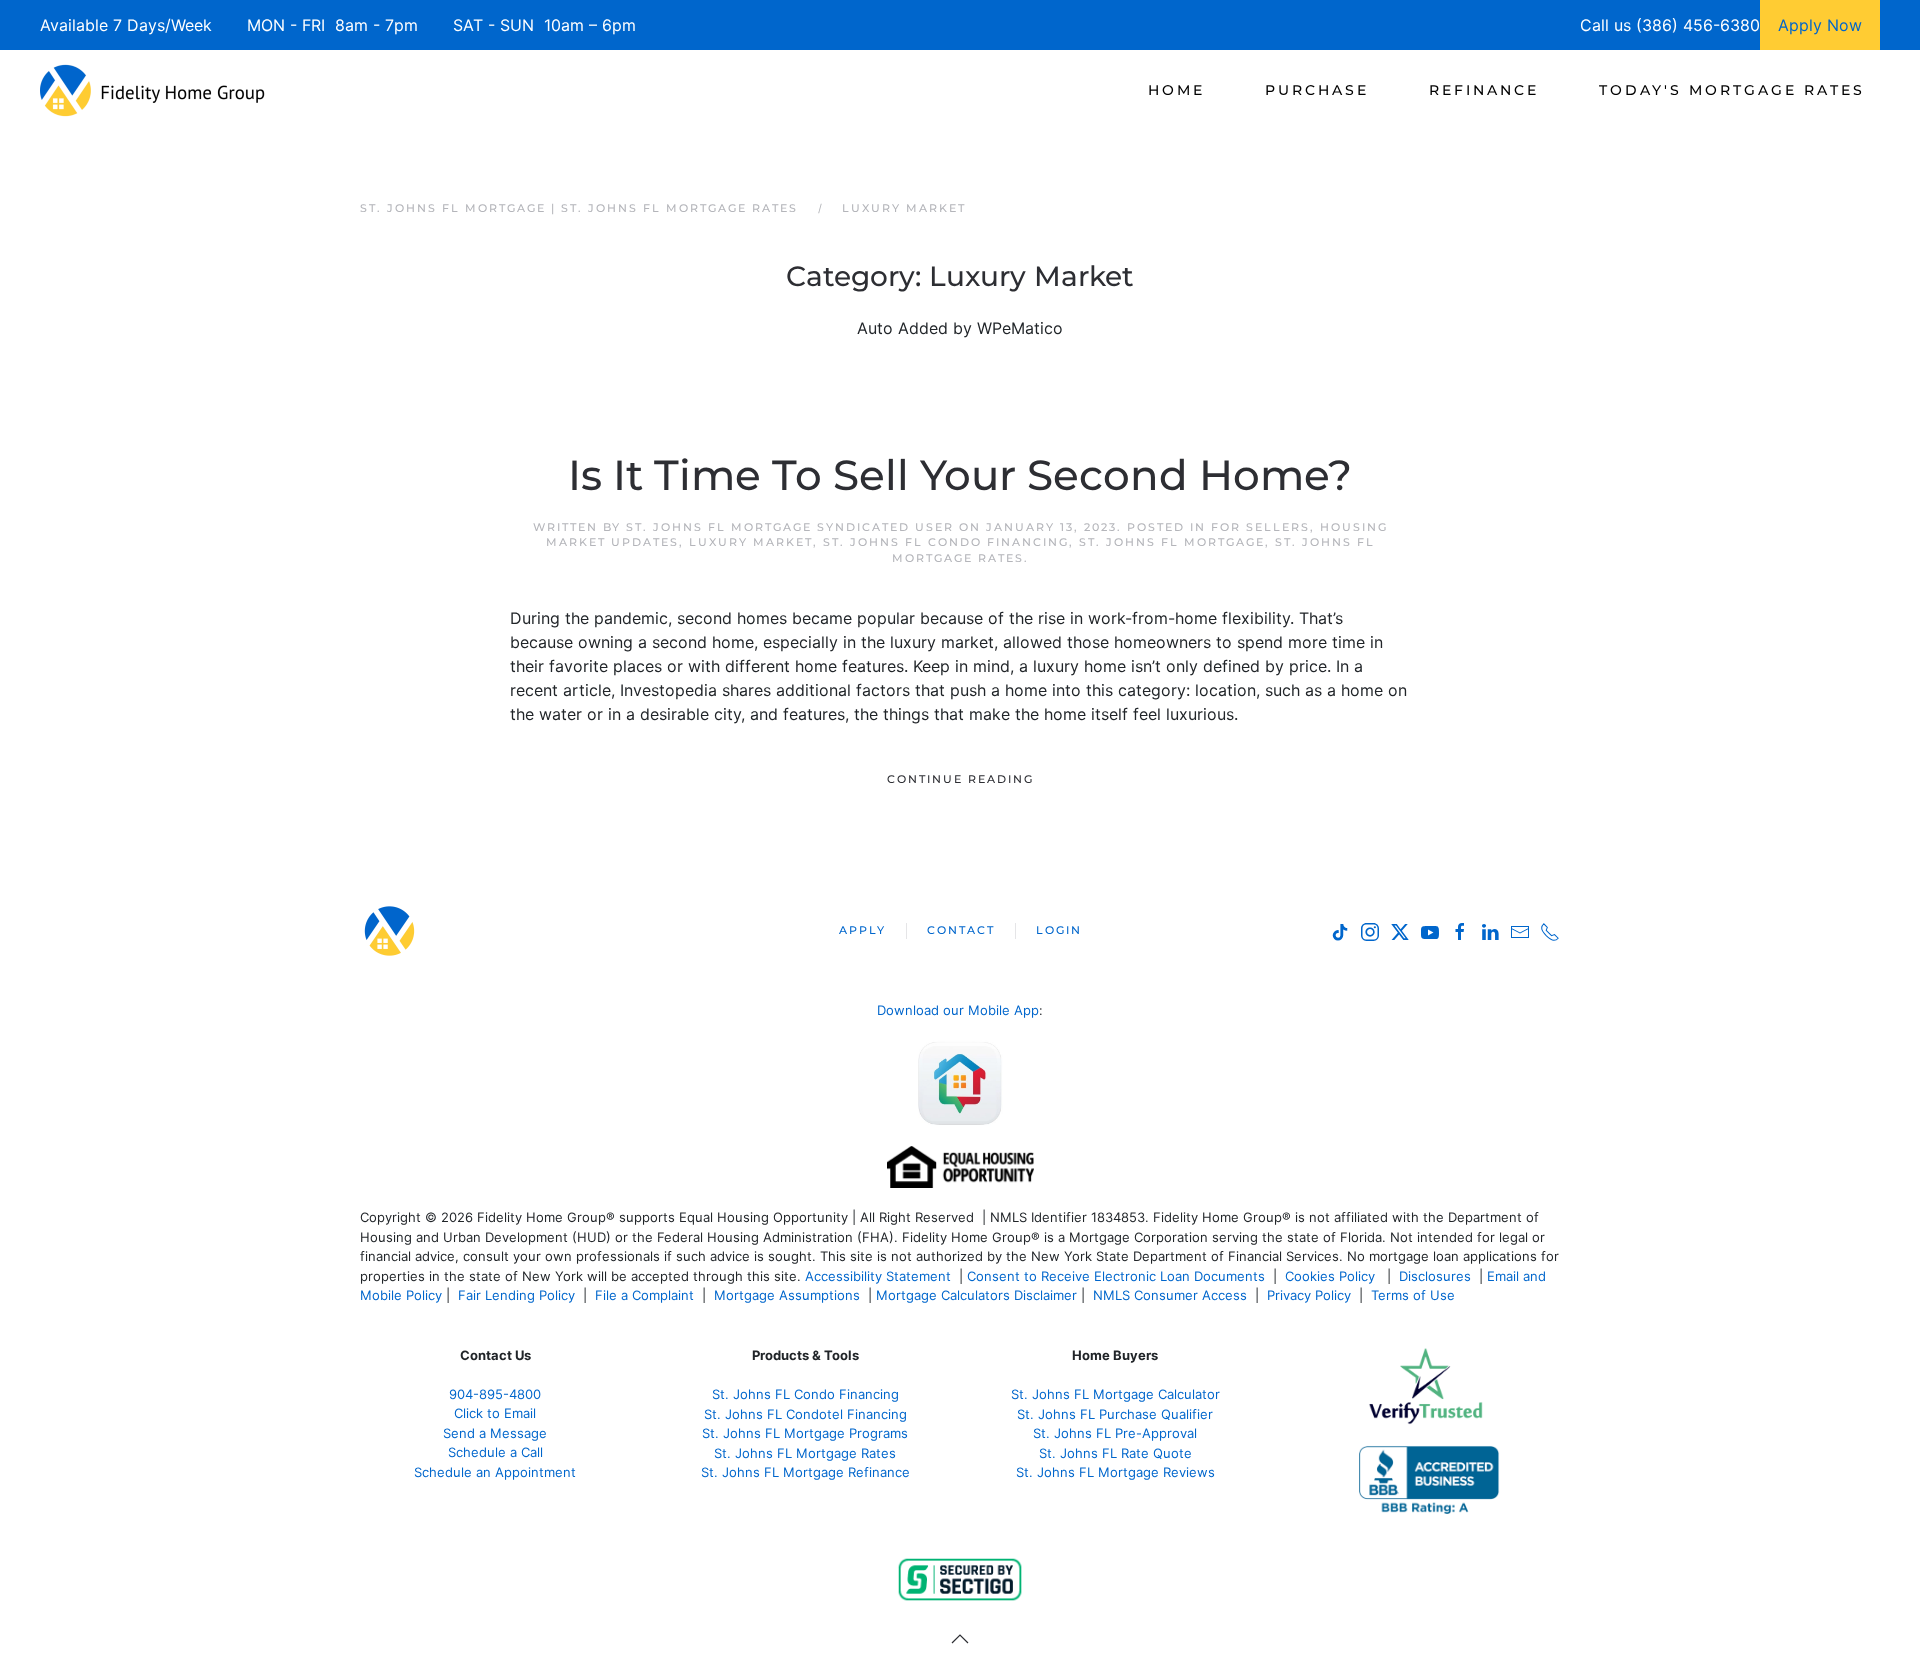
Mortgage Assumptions (787, 1295)
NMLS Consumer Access (1170, 1295)
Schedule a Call (495, 1452)
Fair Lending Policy (516, 1295)
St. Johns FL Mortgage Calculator (1115, 1394)
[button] (960, 1639)
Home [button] (1176, 90)
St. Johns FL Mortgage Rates (805, 1453)
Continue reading (960, 779)
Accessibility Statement (878, 1276)
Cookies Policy (1332, 1276)
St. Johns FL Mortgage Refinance (805, 1472)
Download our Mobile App (958, 1010)
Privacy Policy (1309, 1295)
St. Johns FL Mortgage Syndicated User (790, 527)
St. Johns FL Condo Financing (946, 542)
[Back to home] (152, 90)
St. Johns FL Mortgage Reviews (1115, 1472)
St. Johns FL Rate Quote (1115, 1453)
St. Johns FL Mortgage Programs (805, 1433)
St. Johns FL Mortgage (1172, 542)
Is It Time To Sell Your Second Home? (960, 475)
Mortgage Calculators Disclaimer (976, 1295)
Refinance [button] (1484, 90)
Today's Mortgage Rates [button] (1732, 90)
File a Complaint (646, 1295)
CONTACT (961, 930)
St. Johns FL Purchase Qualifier (1115, 1414)
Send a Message (495, 1433)
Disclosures (1435, 1276)
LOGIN (1059, 930)
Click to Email (495, 1413)
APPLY (862, 930)
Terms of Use (1415, 1295)
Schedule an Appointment (495, 1472)
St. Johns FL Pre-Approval (1115, 1433)
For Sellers (1260, 527)
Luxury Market (751, 542)
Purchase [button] (1317, 90)
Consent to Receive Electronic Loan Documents (1116, 1276)
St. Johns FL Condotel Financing (805, 1414)
